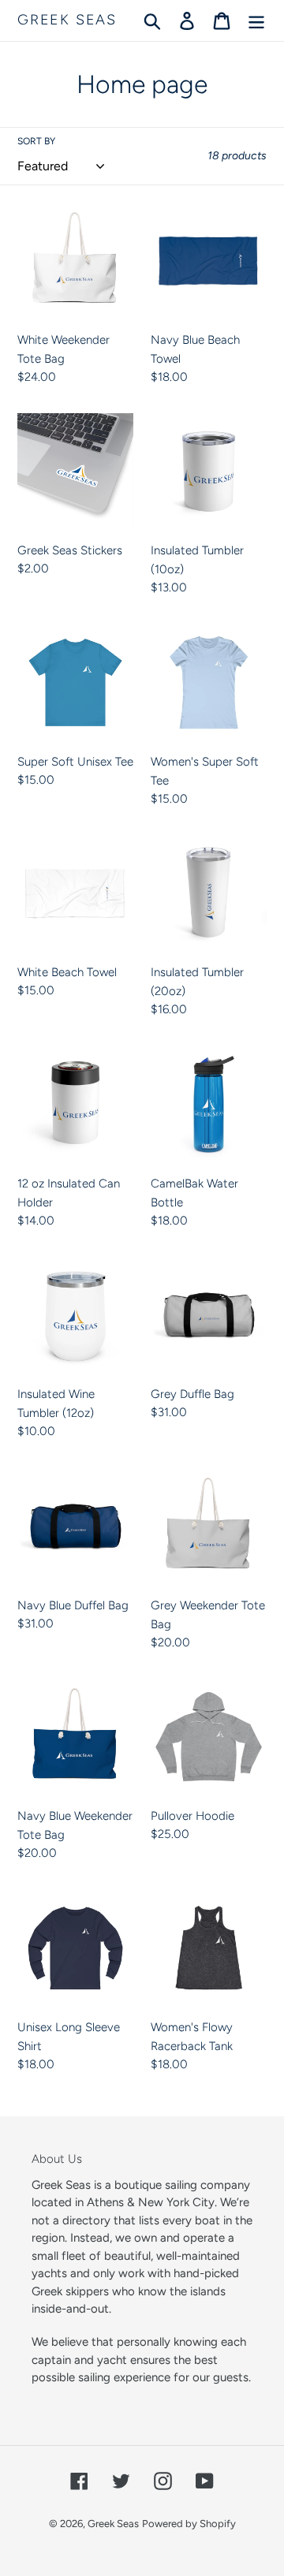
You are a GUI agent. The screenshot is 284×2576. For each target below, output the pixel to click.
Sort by (36, 141)
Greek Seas (67, 20)
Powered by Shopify (189, 2524)
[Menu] (256, 21)
